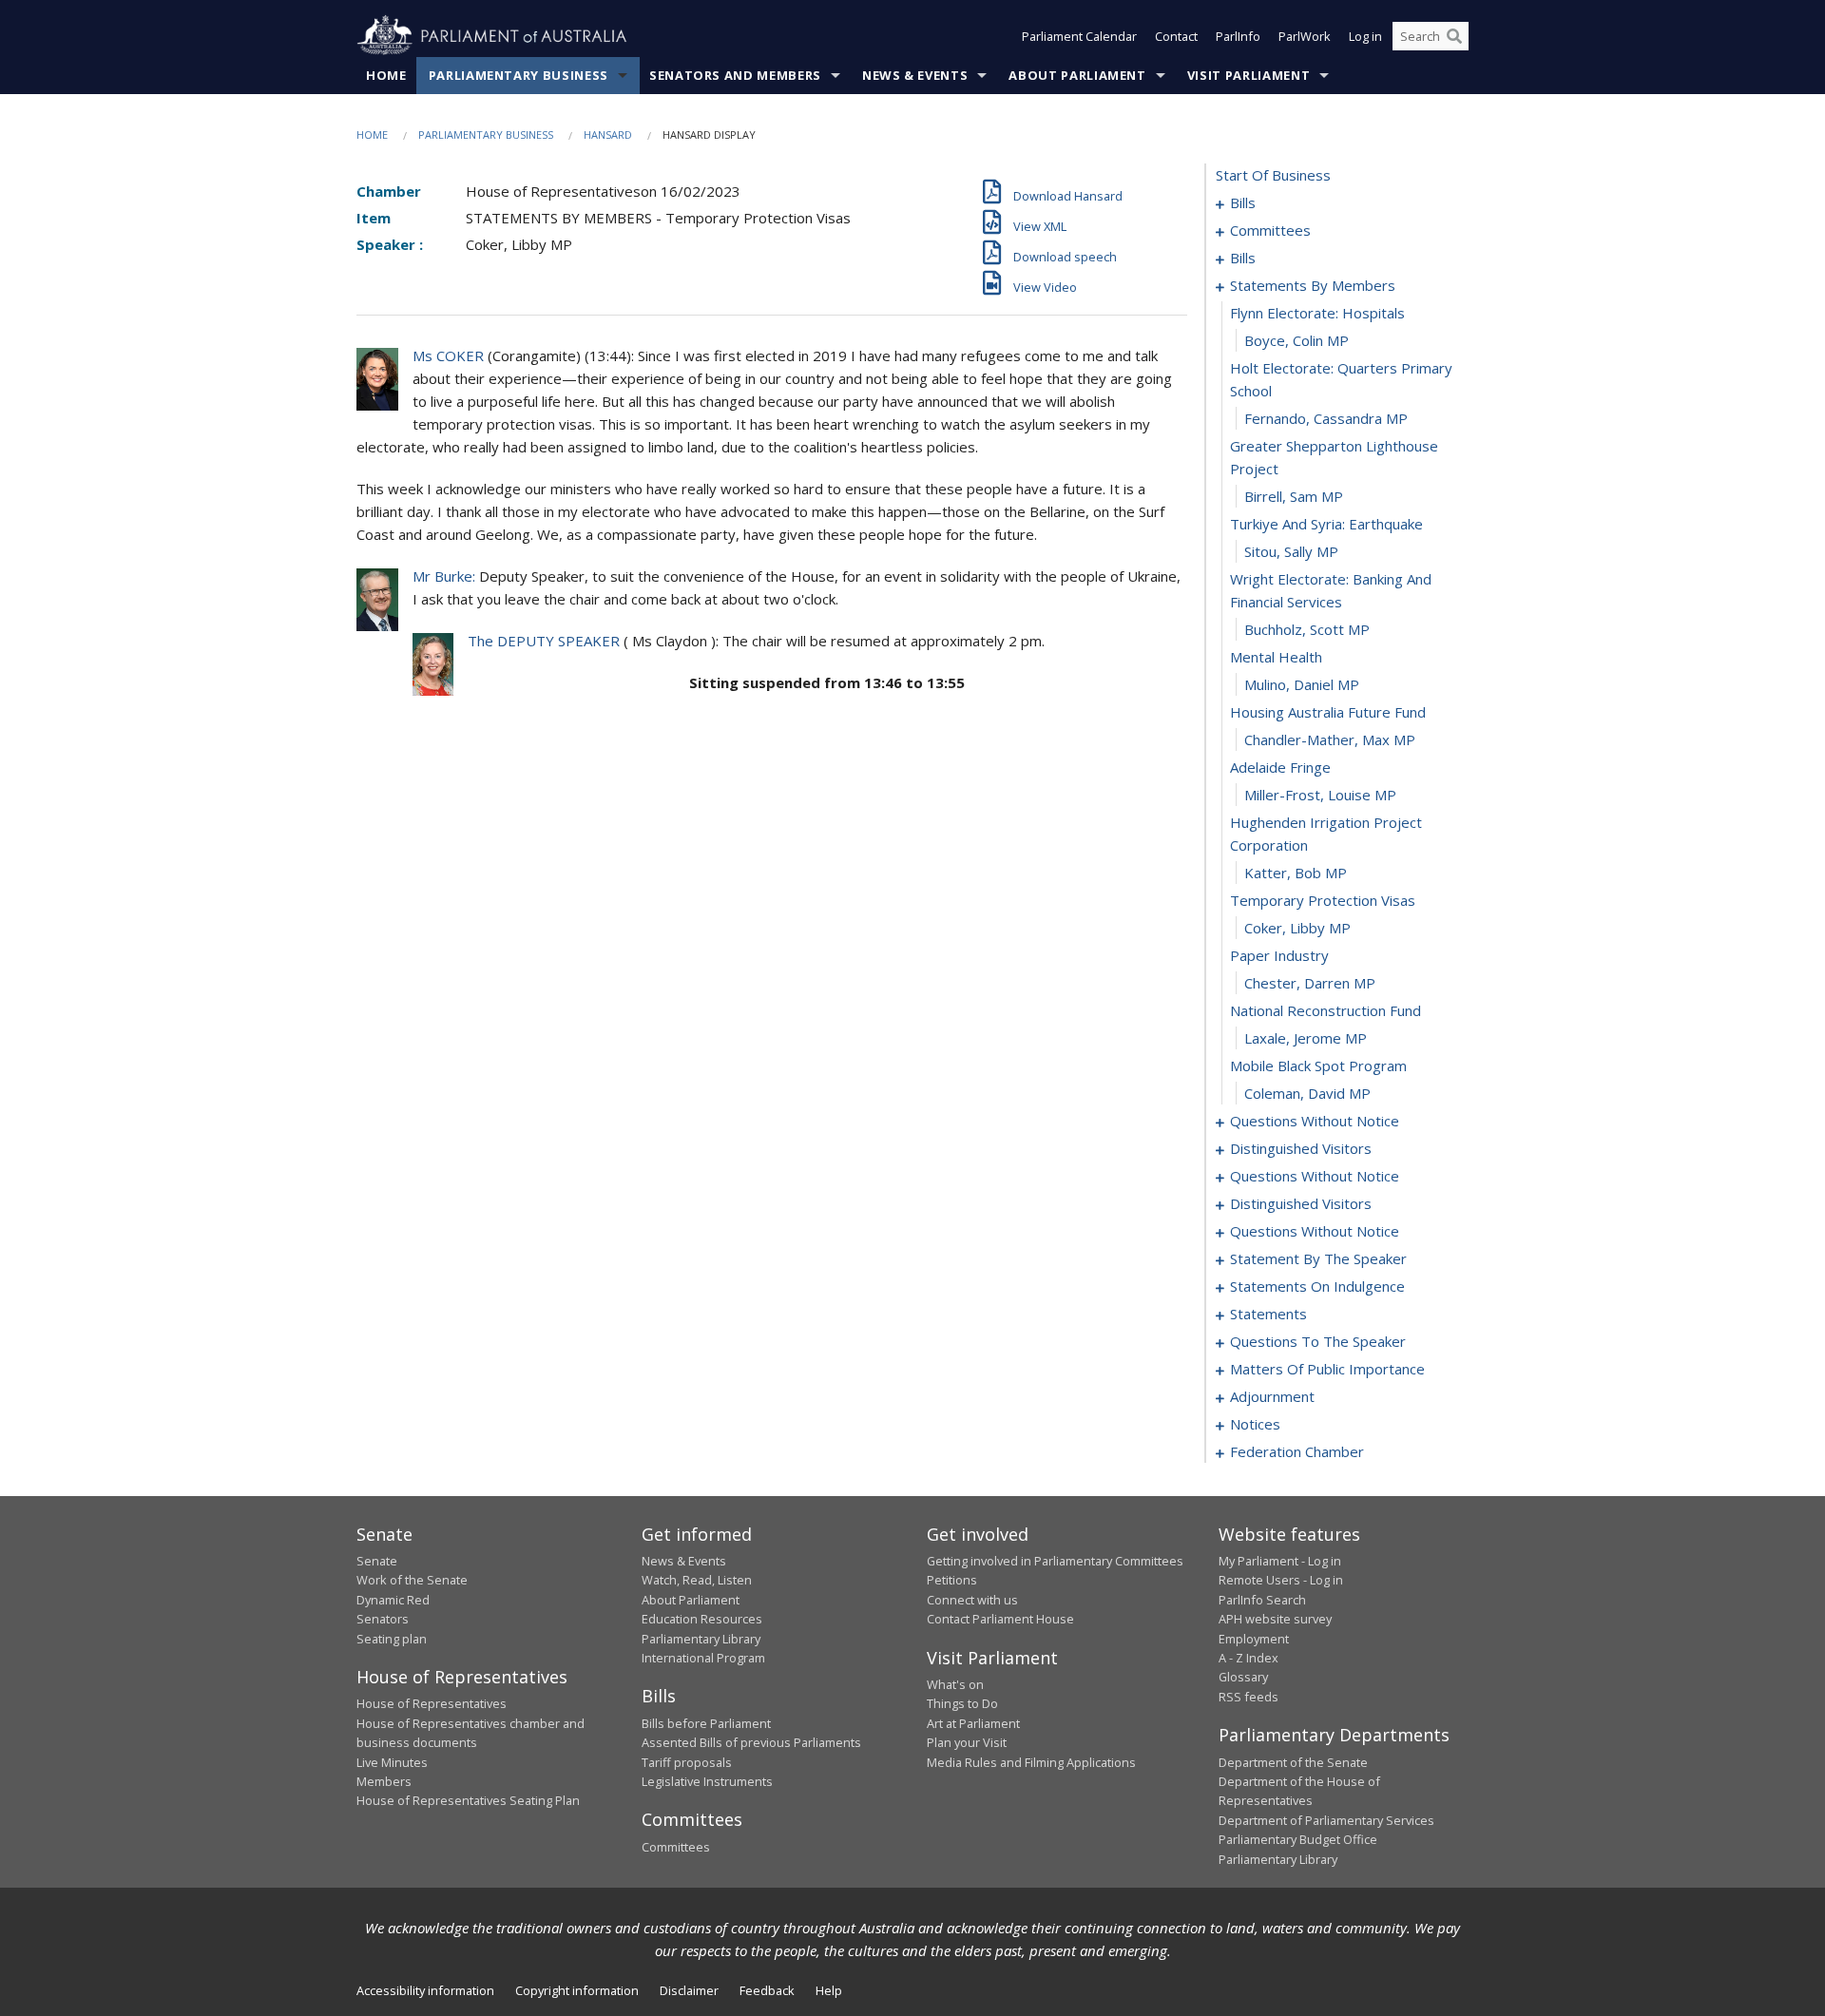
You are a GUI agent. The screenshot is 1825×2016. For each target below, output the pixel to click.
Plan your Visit (967, 1742)
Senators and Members (735, 75)
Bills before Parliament (706, 1723)
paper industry (1279, 955)
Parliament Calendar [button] (1079, 36)
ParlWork (1305, 36)
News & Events (915, 75)
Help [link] (829, 1990)
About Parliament (1077, 75)
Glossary (1243, 1677)
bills (1243, 202)
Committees (676, 1847)
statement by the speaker (1318, 1258)
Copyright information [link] (577, 1990)
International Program (703, 1658)
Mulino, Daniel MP (1302, 684)
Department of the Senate (1293, 1762)
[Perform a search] (1454, 36)
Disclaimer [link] (689, 1990)
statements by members (1313, 285)
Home (386, 75)
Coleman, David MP (1307, 1093)
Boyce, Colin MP (1297, 340)
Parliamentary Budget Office (1298, 1839)
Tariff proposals (687, 1762)
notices (1255, 1424)
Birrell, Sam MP (1294, 496)
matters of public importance (1327, 1369)
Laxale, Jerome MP (1306, 1038)
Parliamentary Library (701, 1639)
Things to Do (962, 1703)
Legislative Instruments (707, 1781)
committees (1270, 230)
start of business (1273, 175)
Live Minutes (392, 1762)
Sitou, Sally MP (1291, 551)
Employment (1254, 1639)
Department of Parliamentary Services (1326, 1820)
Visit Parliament (1249, 75)
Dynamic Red (393, 1600)
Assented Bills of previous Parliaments (751, 1742)
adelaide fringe (1280, 767)
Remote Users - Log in (1281, 1580)
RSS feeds (1249, 1697)
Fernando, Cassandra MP (1326, 418)
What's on (955, 1684)
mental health (1276, 657)
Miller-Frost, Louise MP (1320, 795)
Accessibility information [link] (425, 1990)
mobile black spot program (1318, 1066)
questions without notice (1315, 1121)
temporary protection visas (1323, 900)
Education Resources (702, 1619)
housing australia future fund (1328, 712)
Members (384, 1781)
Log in (1365, 36)
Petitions (952, 1580)
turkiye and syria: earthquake (1326, 524)
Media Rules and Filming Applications (1031, 1762)
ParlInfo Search (1262, 1600)
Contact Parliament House (1000, 1619)
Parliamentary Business (519, 75)
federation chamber (1297, 1451)
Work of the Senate (412, 1580)
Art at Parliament (973, 1723)
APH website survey (1275, 1619)
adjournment (1272, 1396)
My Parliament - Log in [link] (1280, 1561)
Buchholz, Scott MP (1307, 629)
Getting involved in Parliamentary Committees (1055, 1561)
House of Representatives (432, 1703)
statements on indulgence (1317, 1286)
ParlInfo (1238, 36)
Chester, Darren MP (1310, 983)
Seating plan (392, 1639)
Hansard (608, 134)
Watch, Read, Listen (697, 1580)
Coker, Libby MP (1297, 928)
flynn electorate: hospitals (1317, 313)
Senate (377, 1561)
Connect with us (972, 1600)
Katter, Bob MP (1296, 873)
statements (1268, 1314)
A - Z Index (1249, 1658)
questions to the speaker (1318, 1341)
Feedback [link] (767, 1990)
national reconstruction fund (1326, 1010)
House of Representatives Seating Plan (468, 1800)
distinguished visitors (1301, 1148)
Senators (383, 1619)
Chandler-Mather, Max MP (1330, 739)
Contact (1176, 36)
